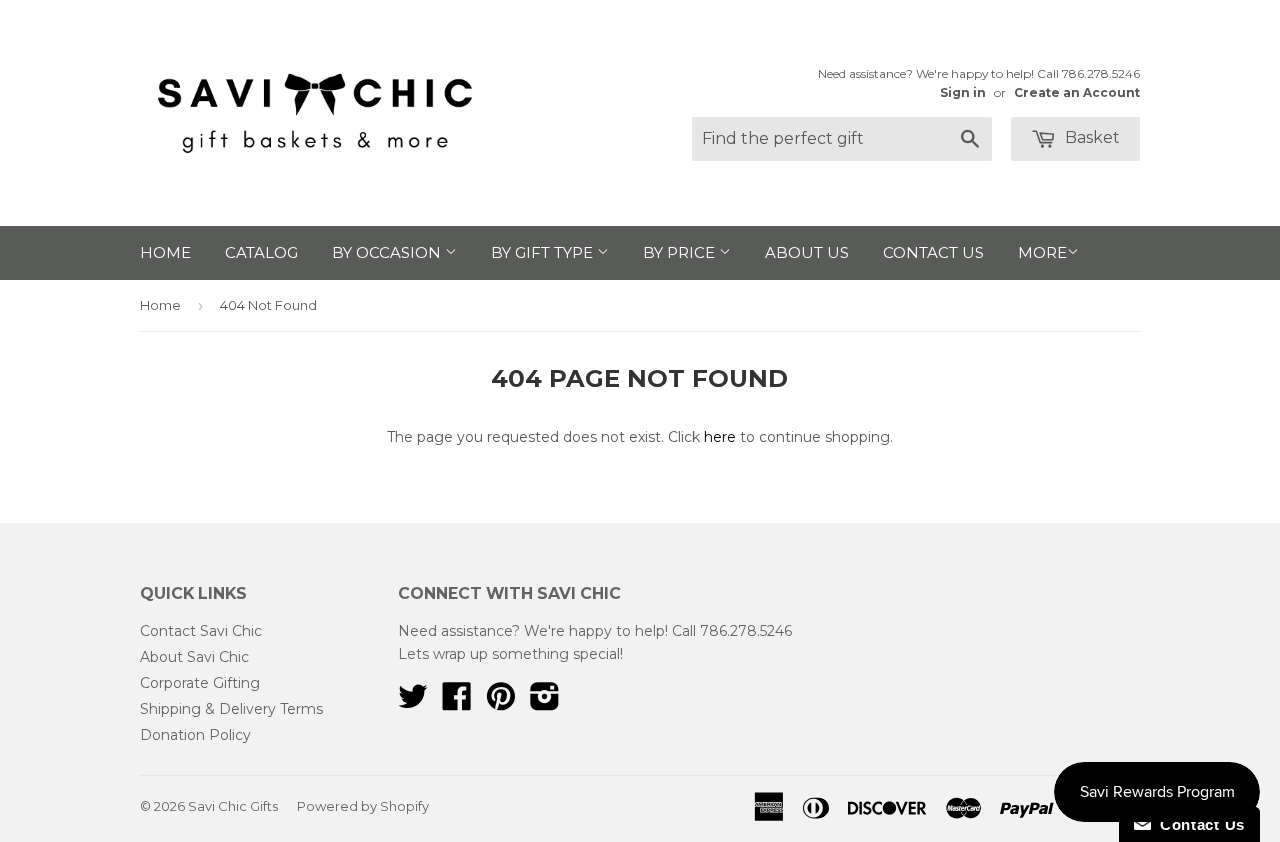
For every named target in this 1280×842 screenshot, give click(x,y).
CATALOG (261, 252)
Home (160, 305)
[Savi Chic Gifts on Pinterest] (501, 703)
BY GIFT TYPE (544, 252)
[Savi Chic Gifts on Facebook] (457, 703)
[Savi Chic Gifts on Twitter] (413, 703)
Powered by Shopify (363, 806)
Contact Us (1198, 824)
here (720, 437)
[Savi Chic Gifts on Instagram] (545, 703)
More (1042, 252)
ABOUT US (807, 252)
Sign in (963, 92)
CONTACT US (933, 252)
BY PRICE (681, 252)
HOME (165, 252)
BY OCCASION (388, 252)
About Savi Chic (194, 657)
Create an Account (1077, 92)
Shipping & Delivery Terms (231, 709)
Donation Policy (195, 735)
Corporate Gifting (200, 683)
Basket (1090, 137)
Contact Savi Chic (201, 631)
